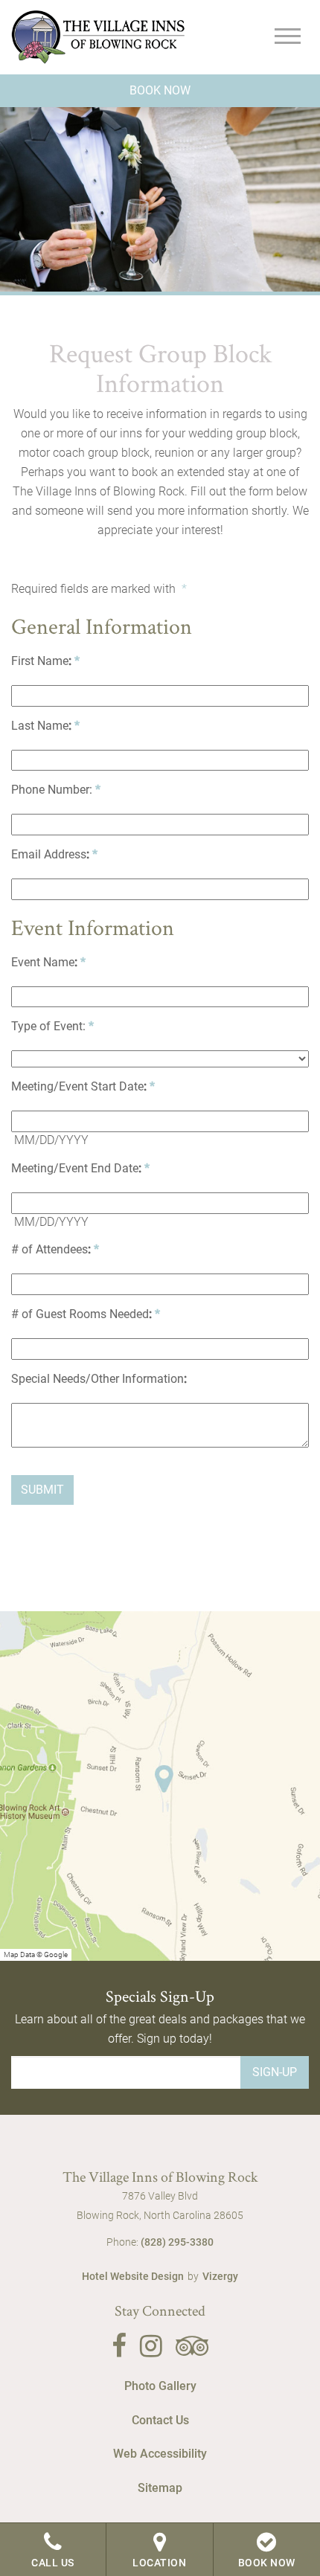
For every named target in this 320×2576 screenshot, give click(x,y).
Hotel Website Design (133, 2276)
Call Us (53, 2563)
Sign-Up (275, 2072)
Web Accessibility (160, 2454)
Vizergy (220, 2276)
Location (159, 2563)
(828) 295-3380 (177, 2242)
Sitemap (160, 2488)
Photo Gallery (160, 2386)
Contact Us (160, 2420)
